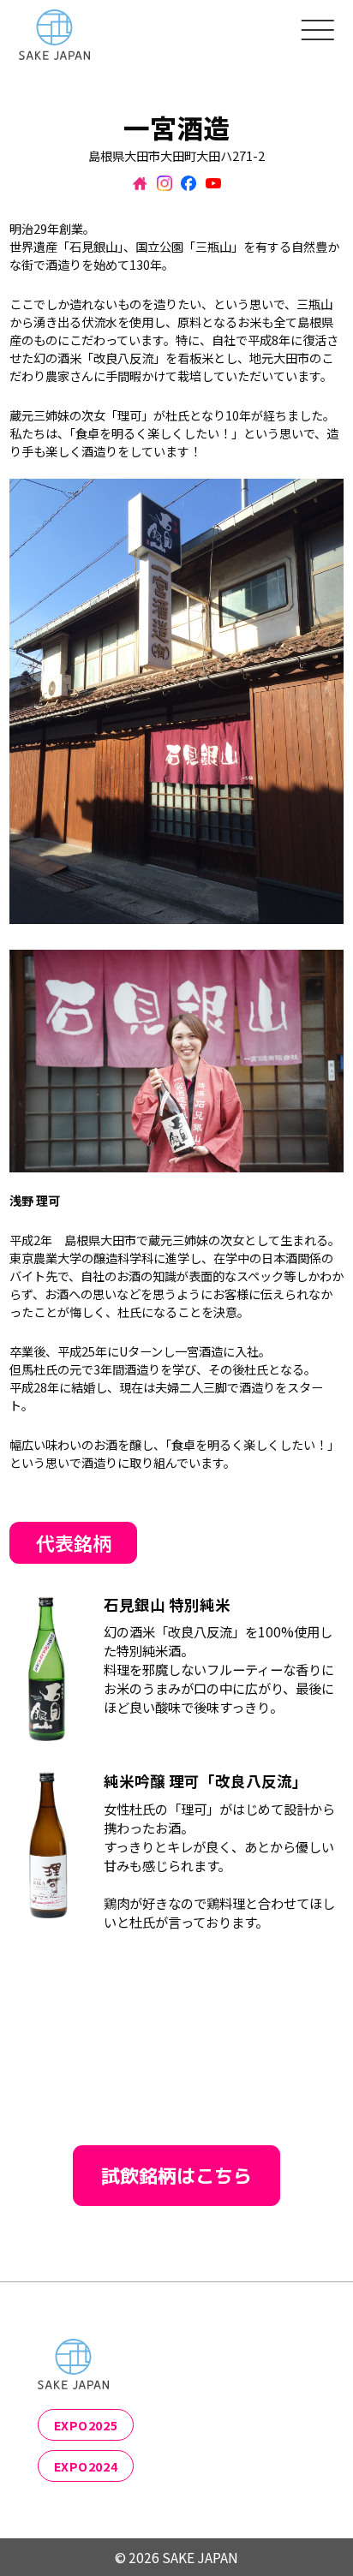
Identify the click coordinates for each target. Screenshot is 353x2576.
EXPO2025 (86, 2425)
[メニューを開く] (318, 29)
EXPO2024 (86, 2466)
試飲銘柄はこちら (176, 2176)
